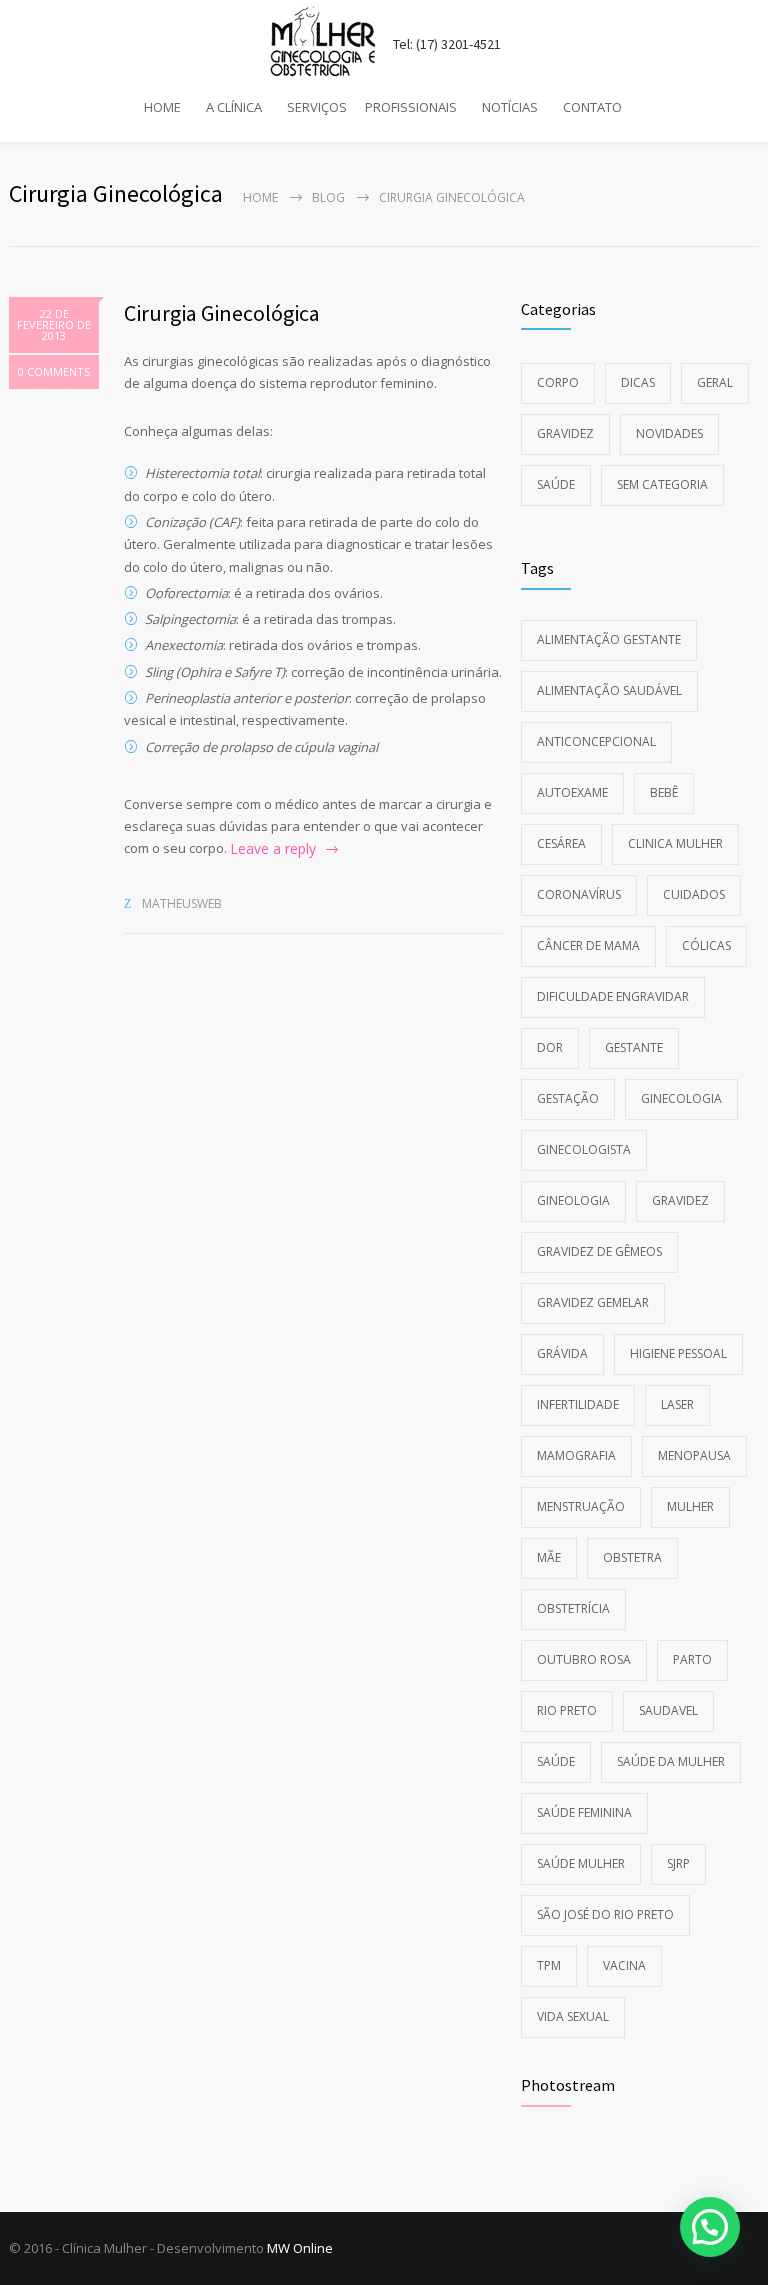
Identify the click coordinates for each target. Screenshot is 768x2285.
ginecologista (584, 1149)
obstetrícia (573, 1608)
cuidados (694, 894)
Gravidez (565, 433)
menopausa (694, 1455)
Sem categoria (662, 484)
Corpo (558, 382)
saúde (556, 1761)
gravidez (680, 1200)
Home (260, 197)
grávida (562, 1353)
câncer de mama (588, 945)
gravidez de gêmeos (599, 1251)
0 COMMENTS (54, 371)
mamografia (576, 1455)
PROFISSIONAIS (411, 107)
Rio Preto (567, 1710)
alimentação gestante (609, 639)
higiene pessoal (678, 1353)
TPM (549, 1965)
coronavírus (579, 894)
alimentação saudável (609, 690)
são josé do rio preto (605, 1914)
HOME (162, 107)
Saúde (556, 484)
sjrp (678, 1863)
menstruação (581, 1506)
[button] (710, 2227)
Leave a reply (273, 848)
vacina (624, 1965)
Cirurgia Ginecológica (222, 313)
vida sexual (573, 2016)
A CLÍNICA (234, 107)
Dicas (638, 382)
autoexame (572, 792)
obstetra (632, 1557)
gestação (568, 1098)
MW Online (300, 2248)
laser (677, 1404)
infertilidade (578, 1404)
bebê (664, 792)
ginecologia (681, 1098)
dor (550, 1047)
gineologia (573, 1200)
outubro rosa (584, 1659)
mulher (690, 1506)
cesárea (561, 843)
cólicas (706, 945)
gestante (634, 1047)
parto (692, 1659)
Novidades (669, 433)
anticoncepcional (596, 741)
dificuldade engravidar (613, 996)
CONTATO (592, 107)
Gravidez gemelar (593, 1302)
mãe (549, 1557)
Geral (715, 382)
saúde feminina (584, 1812)
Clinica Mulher (675, 843)
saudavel (668, 1710)
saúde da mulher (671, 1761)
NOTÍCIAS (510, 107)
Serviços (317, 107)
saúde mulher (581, 1863)
